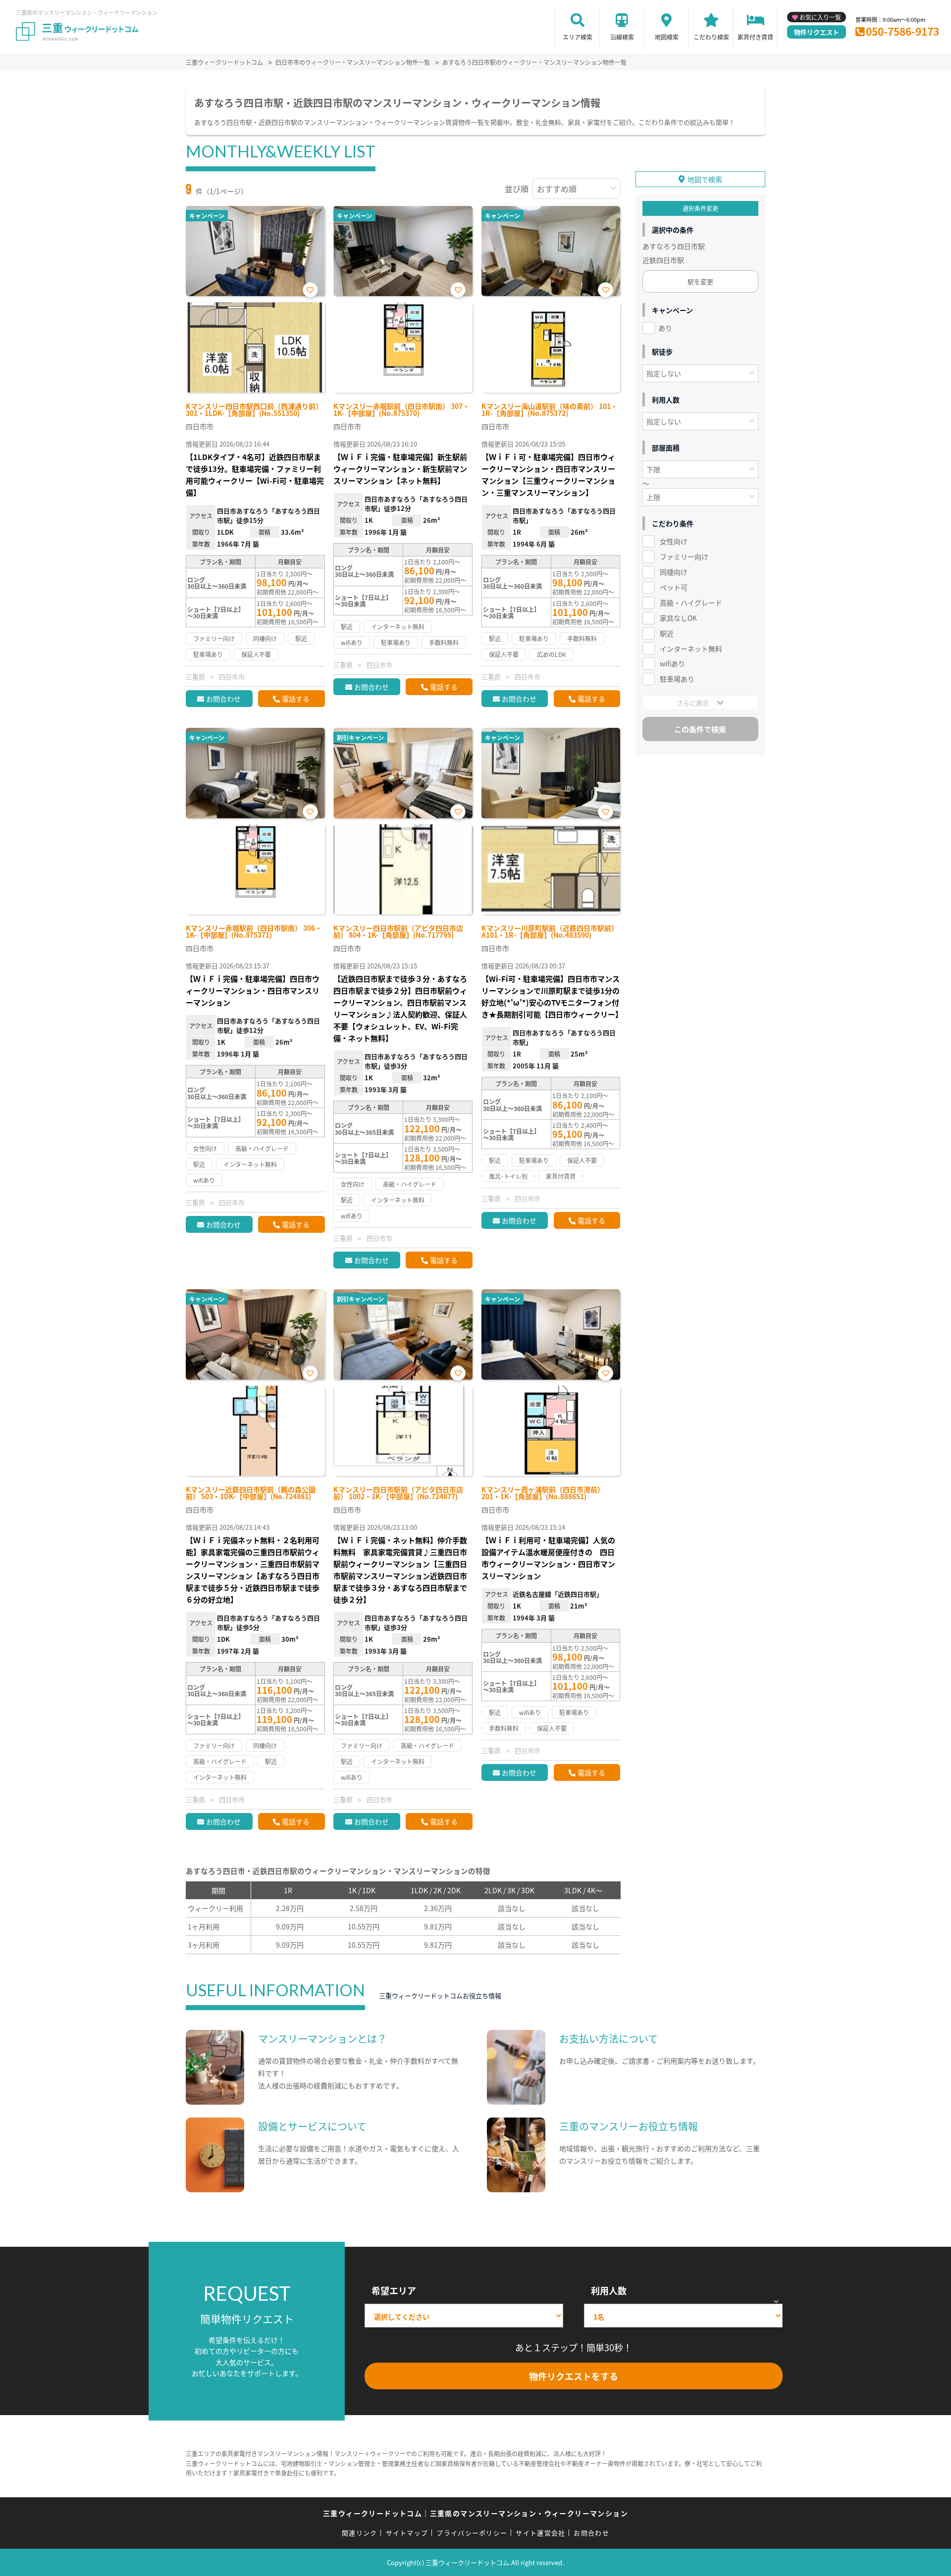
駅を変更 (700, 281)
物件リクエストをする (574, 2376)
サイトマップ (407, 2533)
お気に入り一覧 (820, 17)
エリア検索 (578, 37)
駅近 (667, 633)
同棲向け (674, 572)
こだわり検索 (711, 37)
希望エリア (394, 2290)
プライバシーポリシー (472, 2533)
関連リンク (360, 2533)
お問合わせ (223, 699)
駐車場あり (677, 679)
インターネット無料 (691, 649)
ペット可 (674, 587)
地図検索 (667, 37)
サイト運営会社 (540, 2533)
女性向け (674, 541)
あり (665, 328)
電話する (296, 699)
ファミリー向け (684, 556)
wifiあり (672, 663)
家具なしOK (678, 618)
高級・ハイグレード (691, 603)
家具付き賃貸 (755, 37)
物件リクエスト (817, 32)
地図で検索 (705, 179)
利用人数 (609, 2290)
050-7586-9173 (902, 31)
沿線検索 (622, 37)
